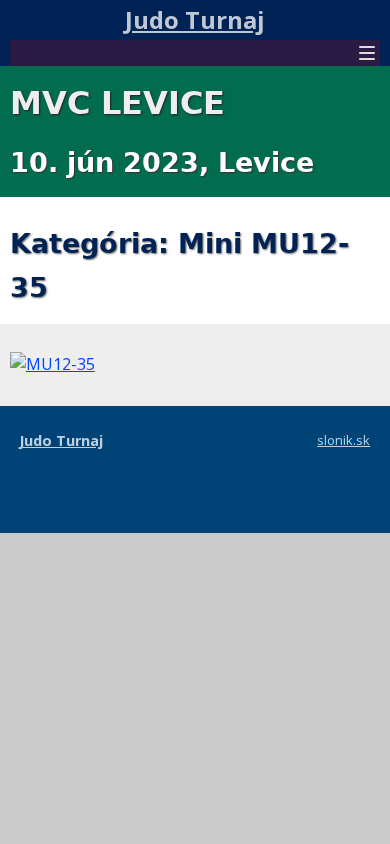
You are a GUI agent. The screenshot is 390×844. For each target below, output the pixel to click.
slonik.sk (343, 440)
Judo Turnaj (195, 19)
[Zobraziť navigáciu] (367, 55)
